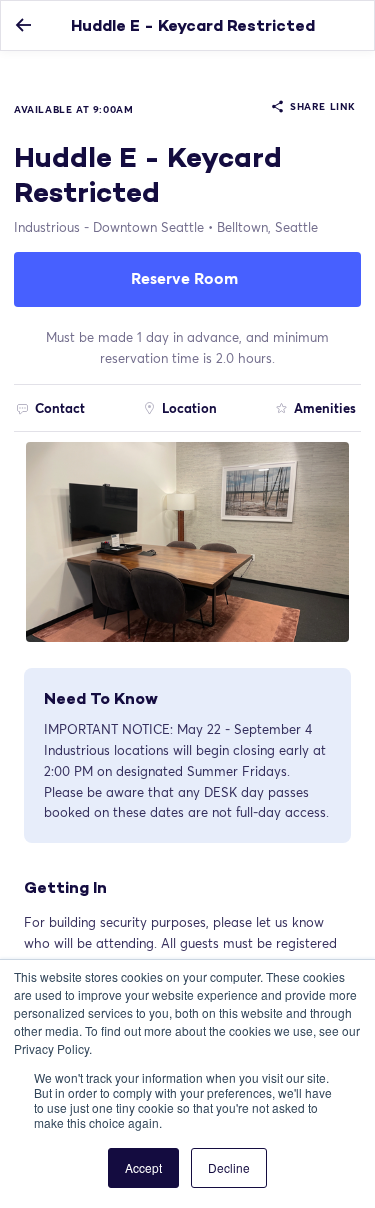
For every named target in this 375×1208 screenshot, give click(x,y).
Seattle (267, 227)
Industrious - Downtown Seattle (109, 227)
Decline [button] (229, 1167)
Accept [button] (143, 1167)
